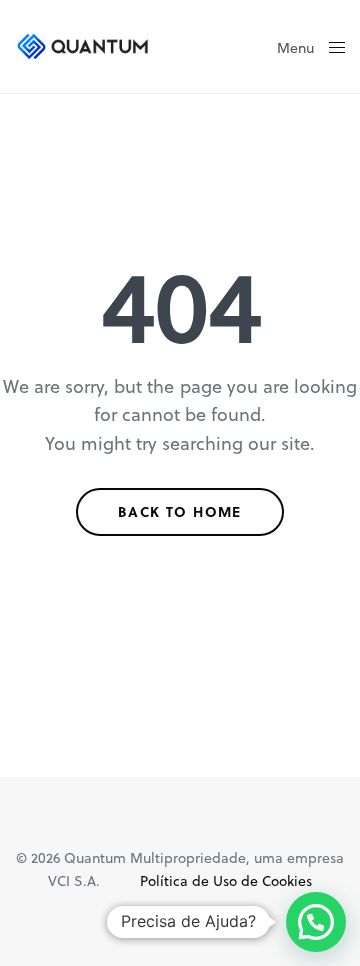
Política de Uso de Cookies (226, 880)
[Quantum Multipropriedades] (83, 46)
